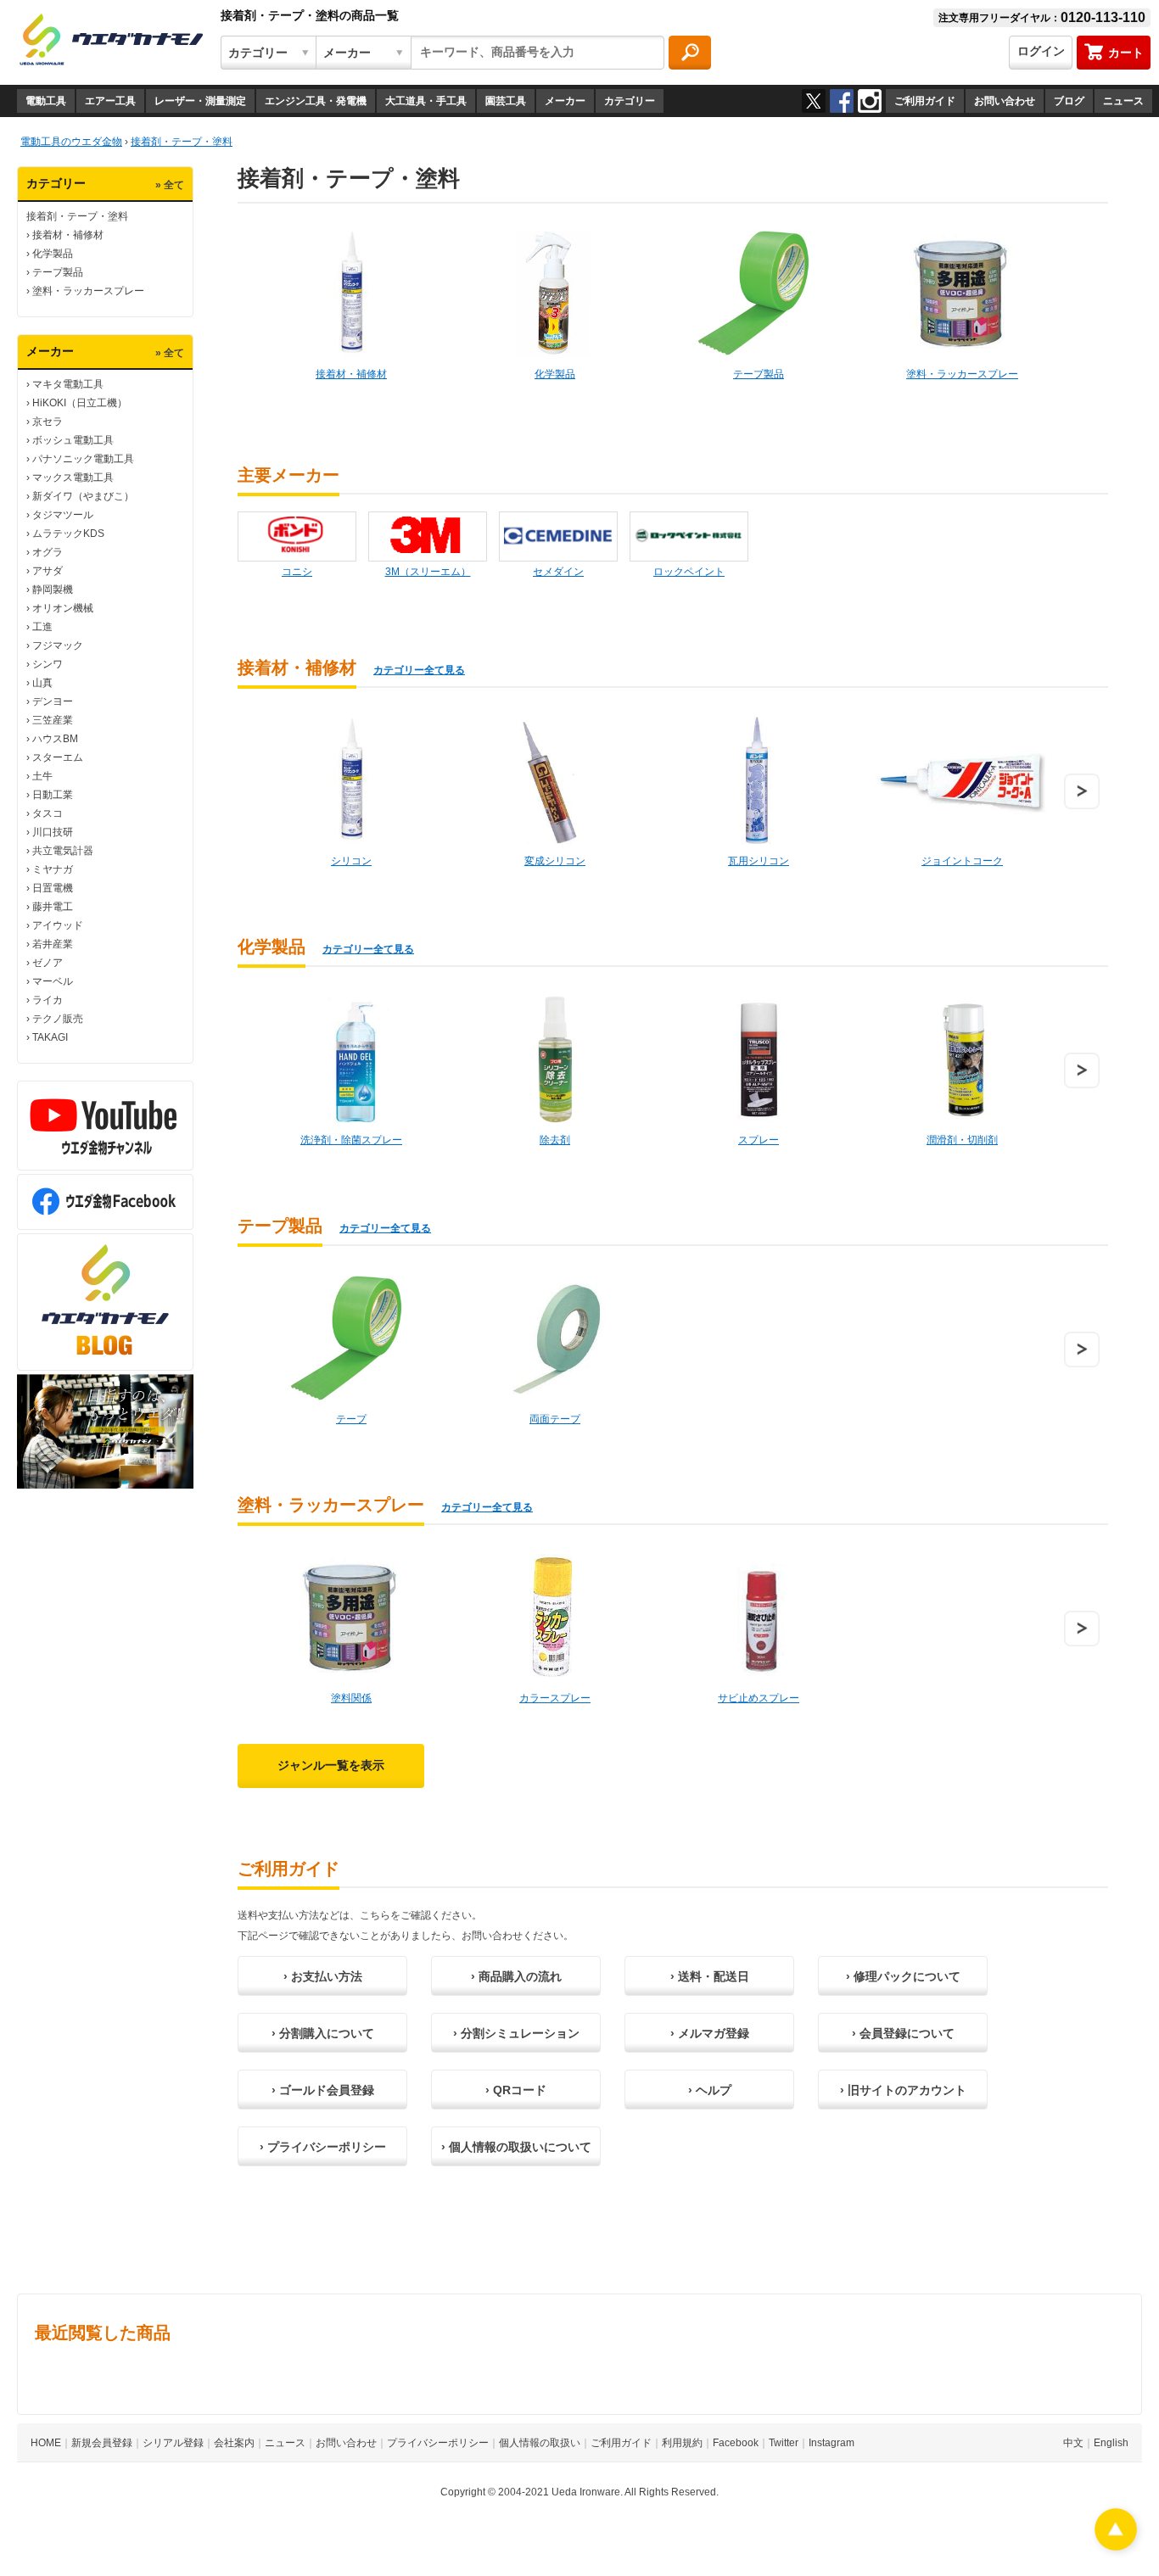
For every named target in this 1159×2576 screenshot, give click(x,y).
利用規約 (682, 2443)
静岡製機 (53, 590)
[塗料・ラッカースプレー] (962, 293)
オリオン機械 (63, 608)
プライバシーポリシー (438, 2443)
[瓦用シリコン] (759, 780)
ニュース (1123, 101)
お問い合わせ (1005, 101)
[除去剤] (555, 1059)
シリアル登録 (173, 2443)
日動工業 (53, 795)
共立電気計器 (63, 851)
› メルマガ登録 (710, 2033)
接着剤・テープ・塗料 (77, 216)
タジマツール (63, 515)
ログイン (1041, 51)
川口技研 (53, 832)
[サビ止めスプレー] (759, 1618)
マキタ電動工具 (68, 384)
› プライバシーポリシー (323, 2147)
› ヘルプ (710, 2090)
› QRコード (516, 2090)
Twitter (784, 2443)
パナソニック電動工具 (83, 459)
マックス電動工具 (73, 478)
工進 (42, 627)
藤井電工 (53, 907)
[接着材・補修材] (351, 293)
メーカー (565, 101)
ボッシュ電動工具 (73, 440)
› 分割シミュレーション (516, 2033)
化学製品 (53, 254)
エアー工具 (110, 101)
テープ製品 (58, 272)
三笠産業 (53, 720)
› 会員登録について (903, 2033)
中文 (1073, 2443)
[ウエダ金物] (111, 41)
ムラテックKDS (68, 534)
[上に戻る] (1116, 2546)
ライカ (48, 1000)
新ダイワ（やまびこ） (83, 496)
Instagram (831, 2443)
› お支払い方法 (323, 1976)
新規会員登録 (102, 2443)
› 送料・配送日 (710, 1976)
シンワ (48, 664)
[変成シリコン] (555, 780)
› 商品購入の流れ (516, 1976)
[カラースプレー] (555, 1618)
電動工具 (46, 101)
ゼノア (48, 963)
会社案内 (234, 2443)
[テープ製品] (759, 293)
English (1111, 2443)
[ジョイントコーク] (962, 780)
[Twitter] (814, 101)
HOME (46, 2443)
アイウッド (58, 925)
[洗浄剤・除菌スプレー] (351, 1059)
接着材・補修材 (68, 235)
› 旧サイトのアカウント (903, 2090)
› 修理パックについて (903, 1976)
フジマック (58, 645)
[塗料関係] (351, 1618)
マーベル (53, 981)
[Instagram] (870, 101)
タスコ (48, 813)
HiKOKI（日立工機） (80, 403)
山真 (42, 683)
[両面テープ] (555, 1338)
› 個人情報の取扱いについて (516, 2147)
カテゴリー (630, 101)
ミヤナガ (53, 869)
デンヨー (53, 701)
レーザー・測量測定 (200, 101)
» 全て (170, 185)
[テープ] (351, 1338)
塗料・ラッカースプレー (88, 291)
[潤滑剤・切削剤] (962, 1059)
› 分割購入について (323, 2033)
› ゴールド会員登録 (323, 2090)
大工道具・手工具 (426, 101)
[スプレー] (759, 1059)
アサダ (48, 571)
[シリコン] (351, 780)
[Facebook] (842, 101)
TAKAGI (50, 1037)
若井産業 (53, 944)
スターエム (58, 757)
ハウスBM (55, 739)
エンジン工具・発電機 (316, 101)
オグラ (48, 552)
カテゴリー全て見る (419, 670)
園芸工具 (506, 101)
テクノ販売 (58, 1019)
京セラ (48, 422)
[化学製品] (555, 293)
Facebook (736, 2443)
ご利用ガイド (925, 101)
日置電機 (53, 888)
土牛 (42, 776)
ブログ (1069, 101)
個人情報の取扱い (540, 2443)
